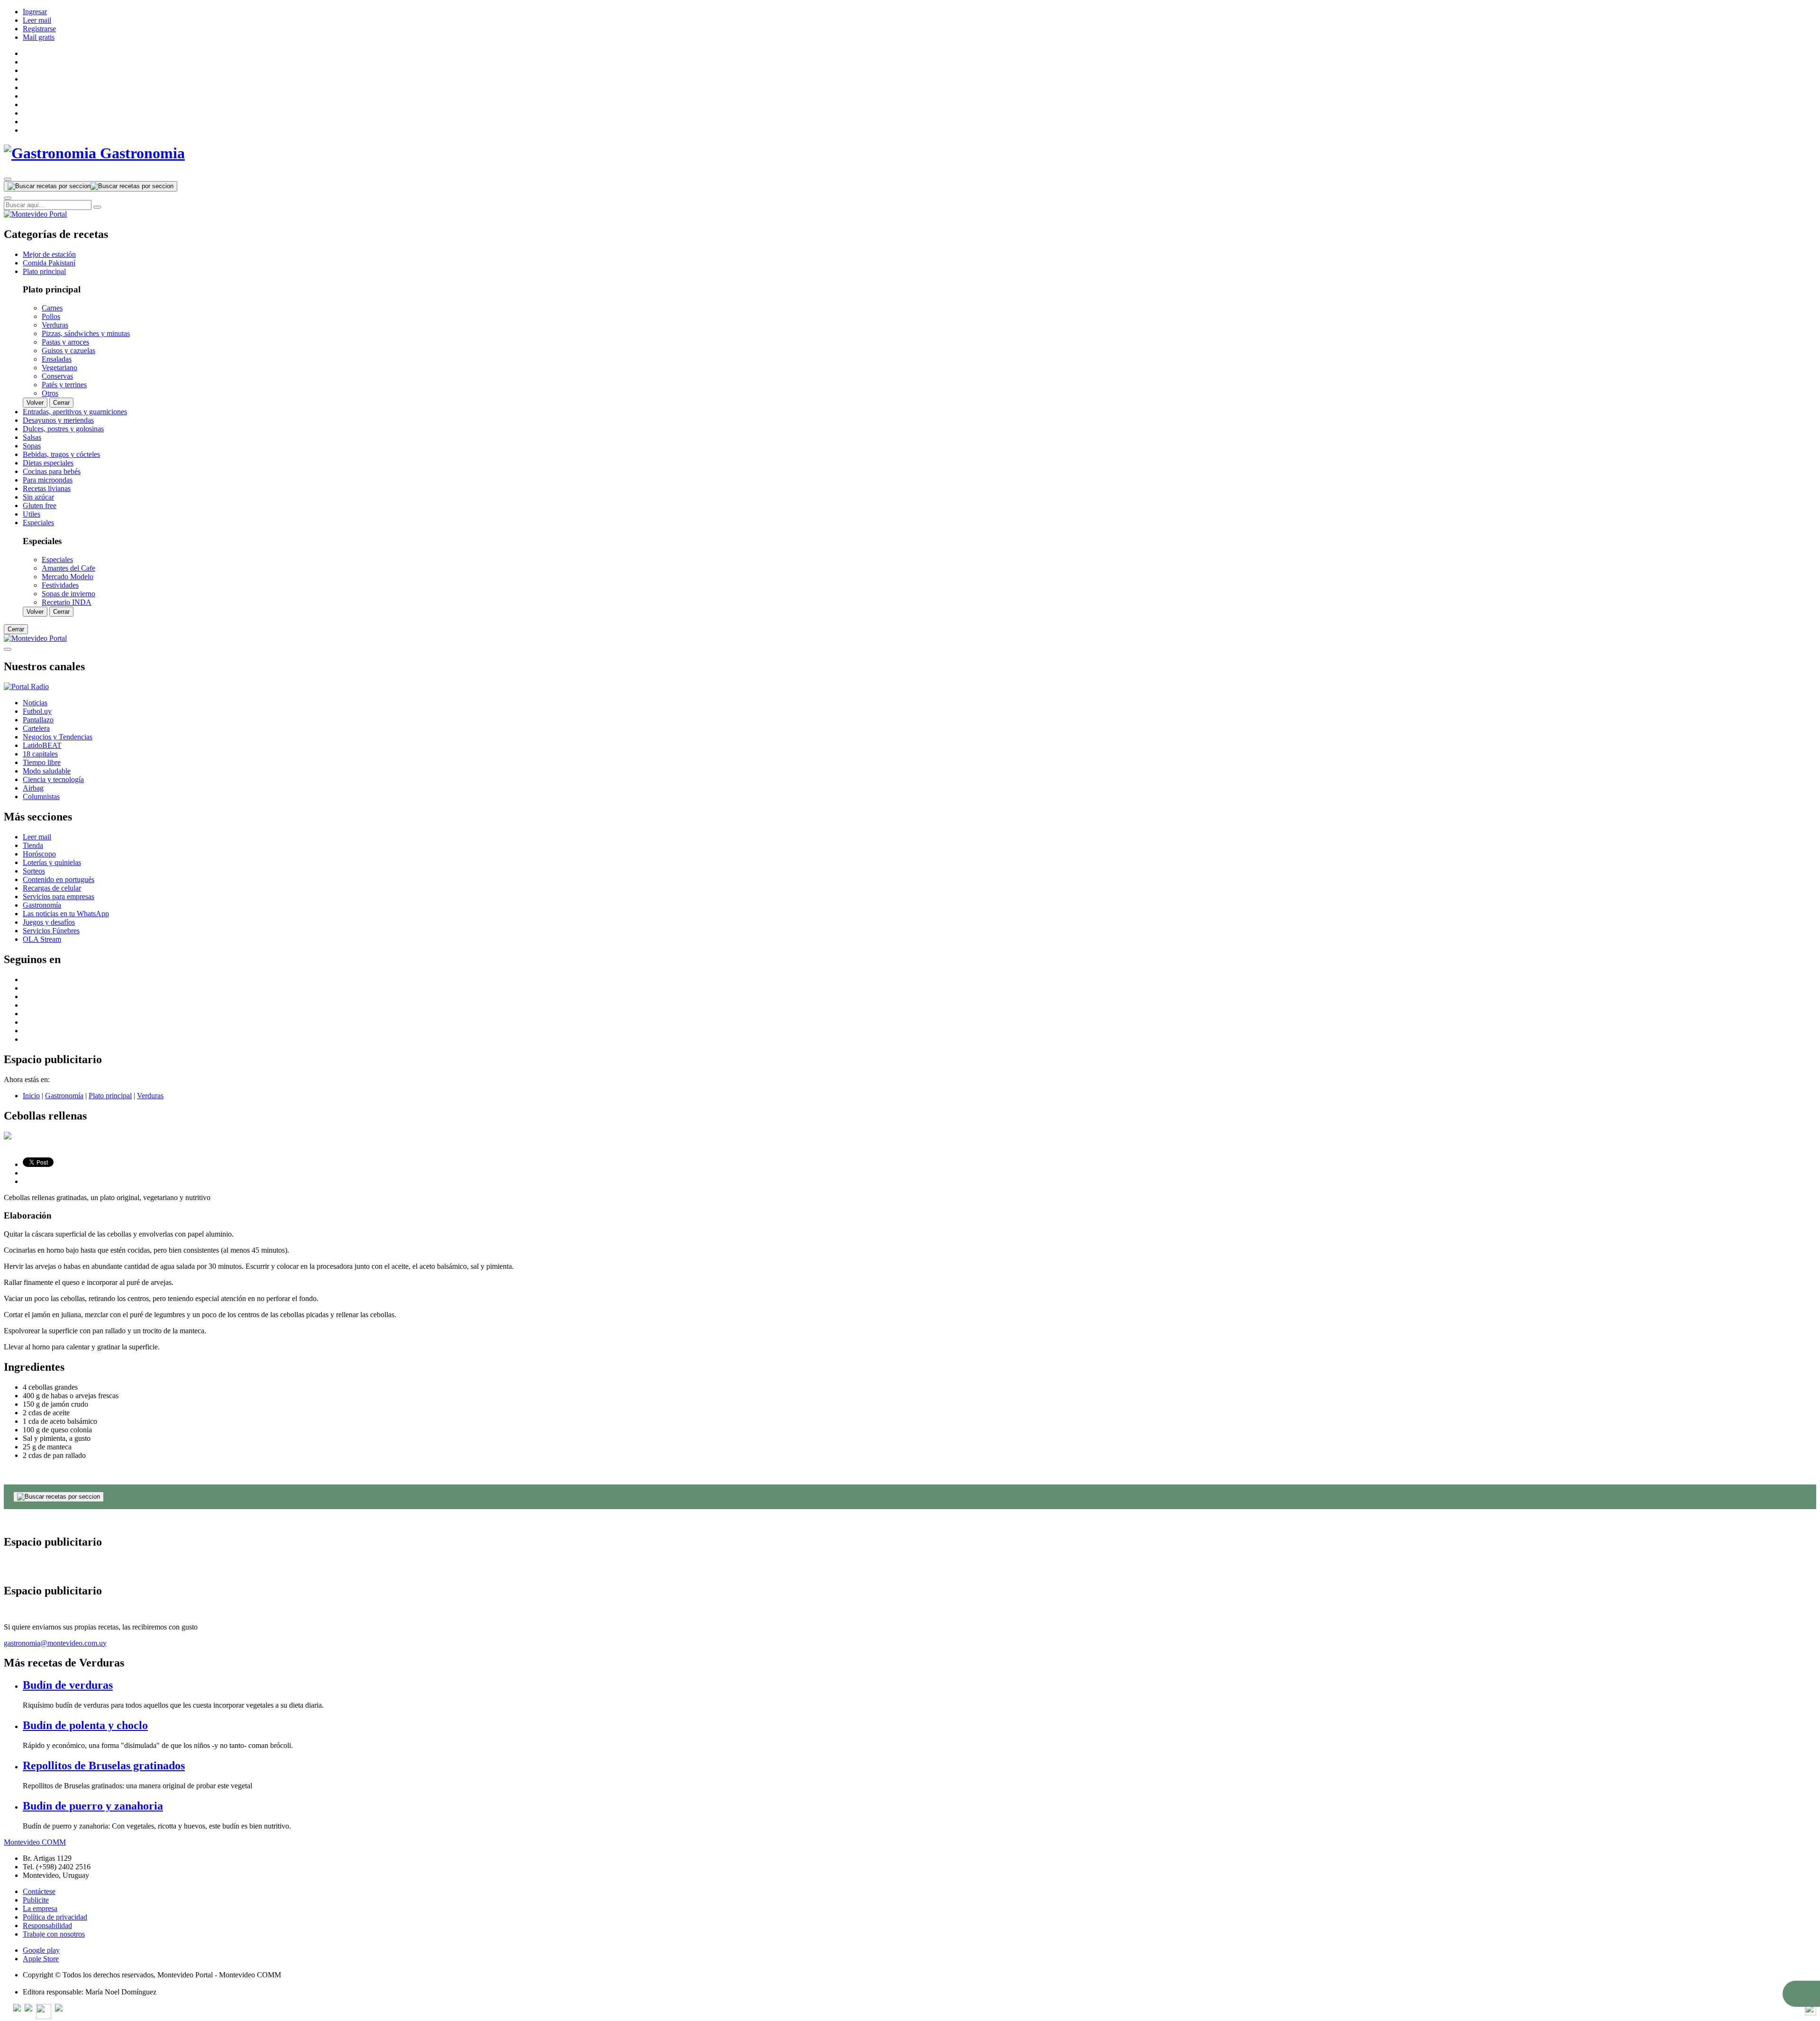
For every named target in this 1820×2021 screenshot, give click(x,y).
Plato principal (110, 1096)
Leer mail (37, 20)
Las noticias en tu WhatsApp (66, 914)
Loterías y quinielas (52, 862)
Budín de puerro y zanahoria (93, 1806)
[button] (1801, 1994)
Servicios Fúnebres (51, 931)
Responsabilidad (47, 1925)
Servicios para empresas (59, 897)
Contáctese (39, 1891)
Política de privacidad (55, 1917)
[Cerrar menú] (8, 649)
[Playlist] (26, 687)
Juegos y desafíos (49, 922)
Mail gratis (39, 37)
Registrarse (39, 29)
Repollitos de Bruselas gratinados (104, 1766)
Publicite (36, 1900)
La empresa (40, 1908)
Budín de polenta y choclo (85, 1725)
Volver (35, 403)
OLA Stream (42, 939)
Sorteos (34, 871)
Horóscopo (39, 854)
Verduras (150, 1096)
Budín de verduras (68, 1685)
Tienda (33, 845)
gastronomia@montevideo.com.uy (55, 1643)
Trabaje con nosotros (54, 1934)
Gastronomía (42, 905)
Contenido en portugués (59, 879)
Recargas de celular (52, 888)
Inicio (31, 1096)
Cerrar (61, 403)
